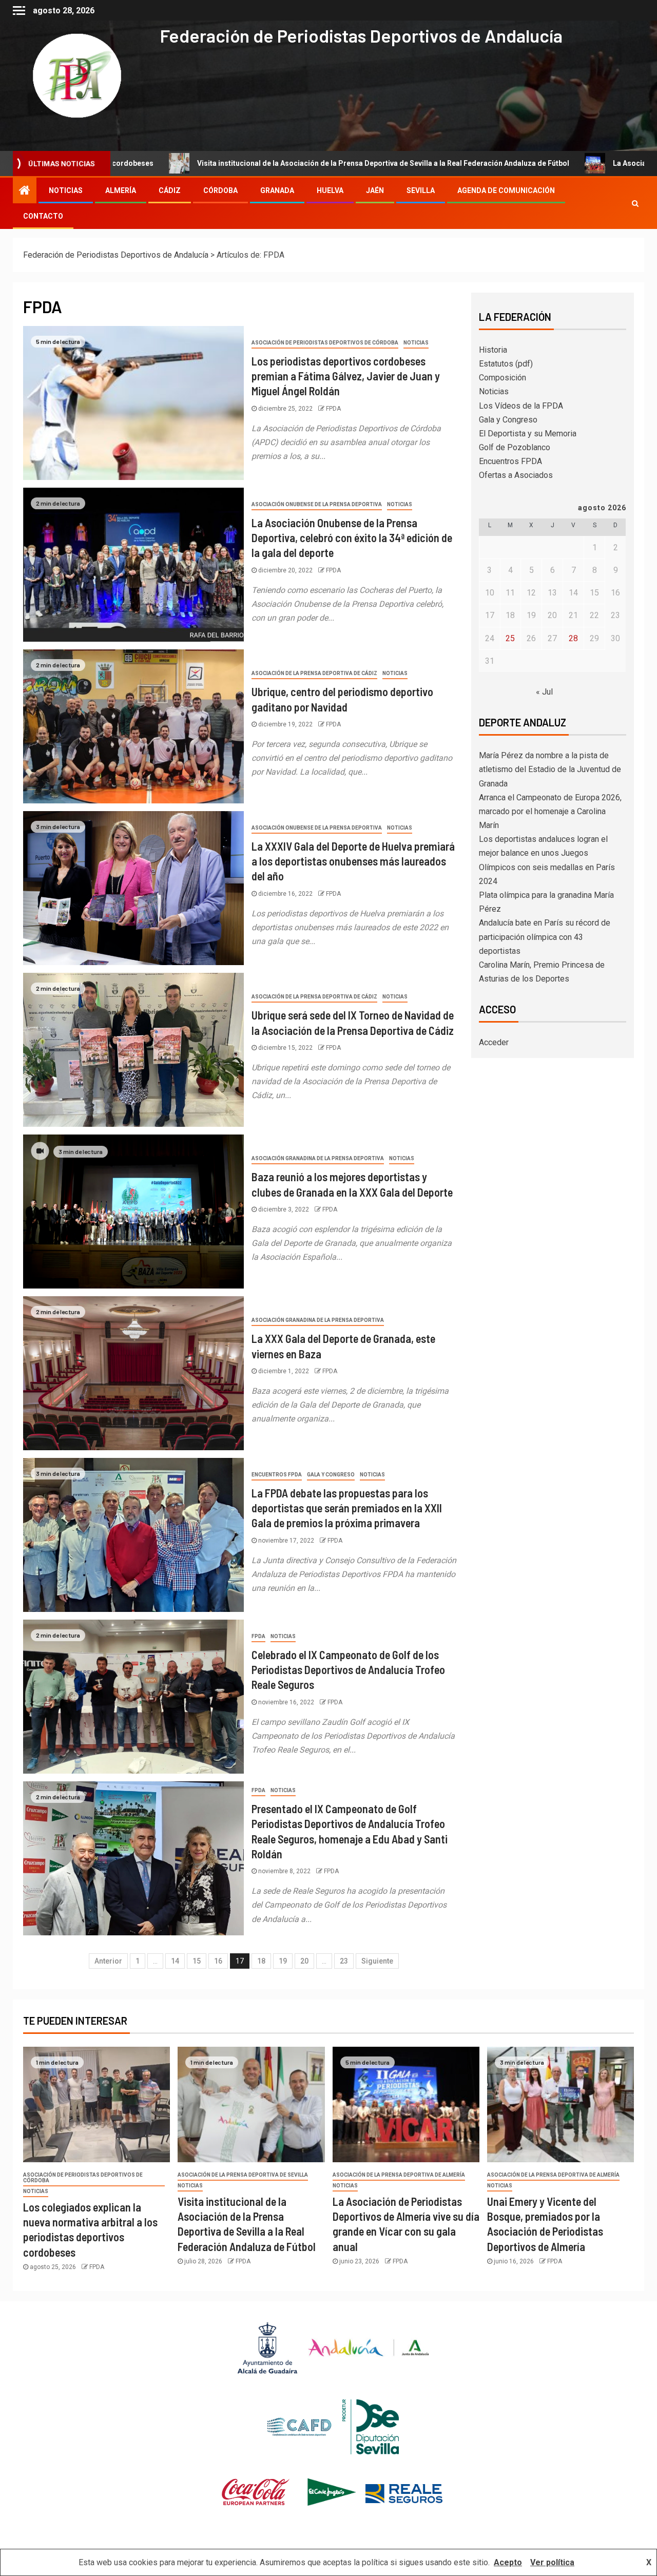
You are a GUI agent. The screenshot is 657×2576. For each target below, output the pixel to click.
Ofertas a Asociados (516, 475)
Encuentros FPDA (277, 1475)
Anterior (108, 1961)
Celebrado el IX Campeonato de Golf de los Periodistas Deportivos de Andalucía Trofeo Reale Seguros (348, 1670)
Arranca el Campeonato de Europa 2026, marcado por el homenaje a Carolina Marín (550, 811)
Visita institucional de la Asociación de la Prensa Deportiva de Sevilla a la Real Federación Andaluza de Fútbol (245, 163)
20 (304, 1961)
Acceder (494, 1042)
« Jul (544, 692)
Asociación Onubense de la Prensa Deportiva (317, 504)
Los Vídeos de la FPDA (521, 406)
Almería (121, 190)
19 (283, 1961)
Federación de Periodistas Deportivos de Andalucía (361, 35)
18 (261, 1961)
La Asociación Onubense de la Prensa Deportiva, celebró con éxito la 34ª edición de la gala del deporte (352, 538)
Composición (503, 378)
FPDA (333, 409)
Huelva (330, 190)
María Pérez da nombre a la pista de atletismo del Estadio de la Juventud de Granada (550, 769)
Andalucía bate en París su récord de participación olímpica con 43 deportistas (545, 937)
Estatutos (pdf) (506, 364)
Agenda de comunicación (506, 190)
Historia (493, 350)
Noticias (416, 343)
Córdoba (220, 190)
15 (197, 1961)
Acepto (508, 2562)
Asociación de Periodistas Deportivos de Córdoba (325, 343)
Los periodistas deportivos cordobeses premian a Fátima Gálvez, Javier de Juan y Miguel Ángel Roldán (346, 376)
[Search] (635, 203)
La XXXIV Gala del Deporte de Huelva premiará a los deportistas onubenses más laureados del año (353, 861)
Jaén (375, 190)
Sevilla (421, 190)
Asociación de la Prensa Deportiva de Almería (399, 2175)
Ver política (552, 2562)
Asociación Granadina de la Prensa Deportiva (318, 1158)
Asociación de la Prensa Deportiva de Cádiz (314, 673)
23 (344, 1961)
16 (218, 1961)
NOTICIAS (66, 190)
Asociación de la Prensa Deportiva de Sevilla (243, 2175)
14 (175, 1961)
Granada (277, 190)
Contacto (43, 216)
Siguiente (377, 1961)
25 (510, 638)
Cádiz (170, 190)
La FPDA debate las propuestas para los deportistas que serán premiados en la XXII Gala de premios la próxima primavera (347, 1508)
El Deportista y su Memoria (528, 434)
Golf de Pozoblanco (515, 447)
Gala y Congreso (331, 1475)
